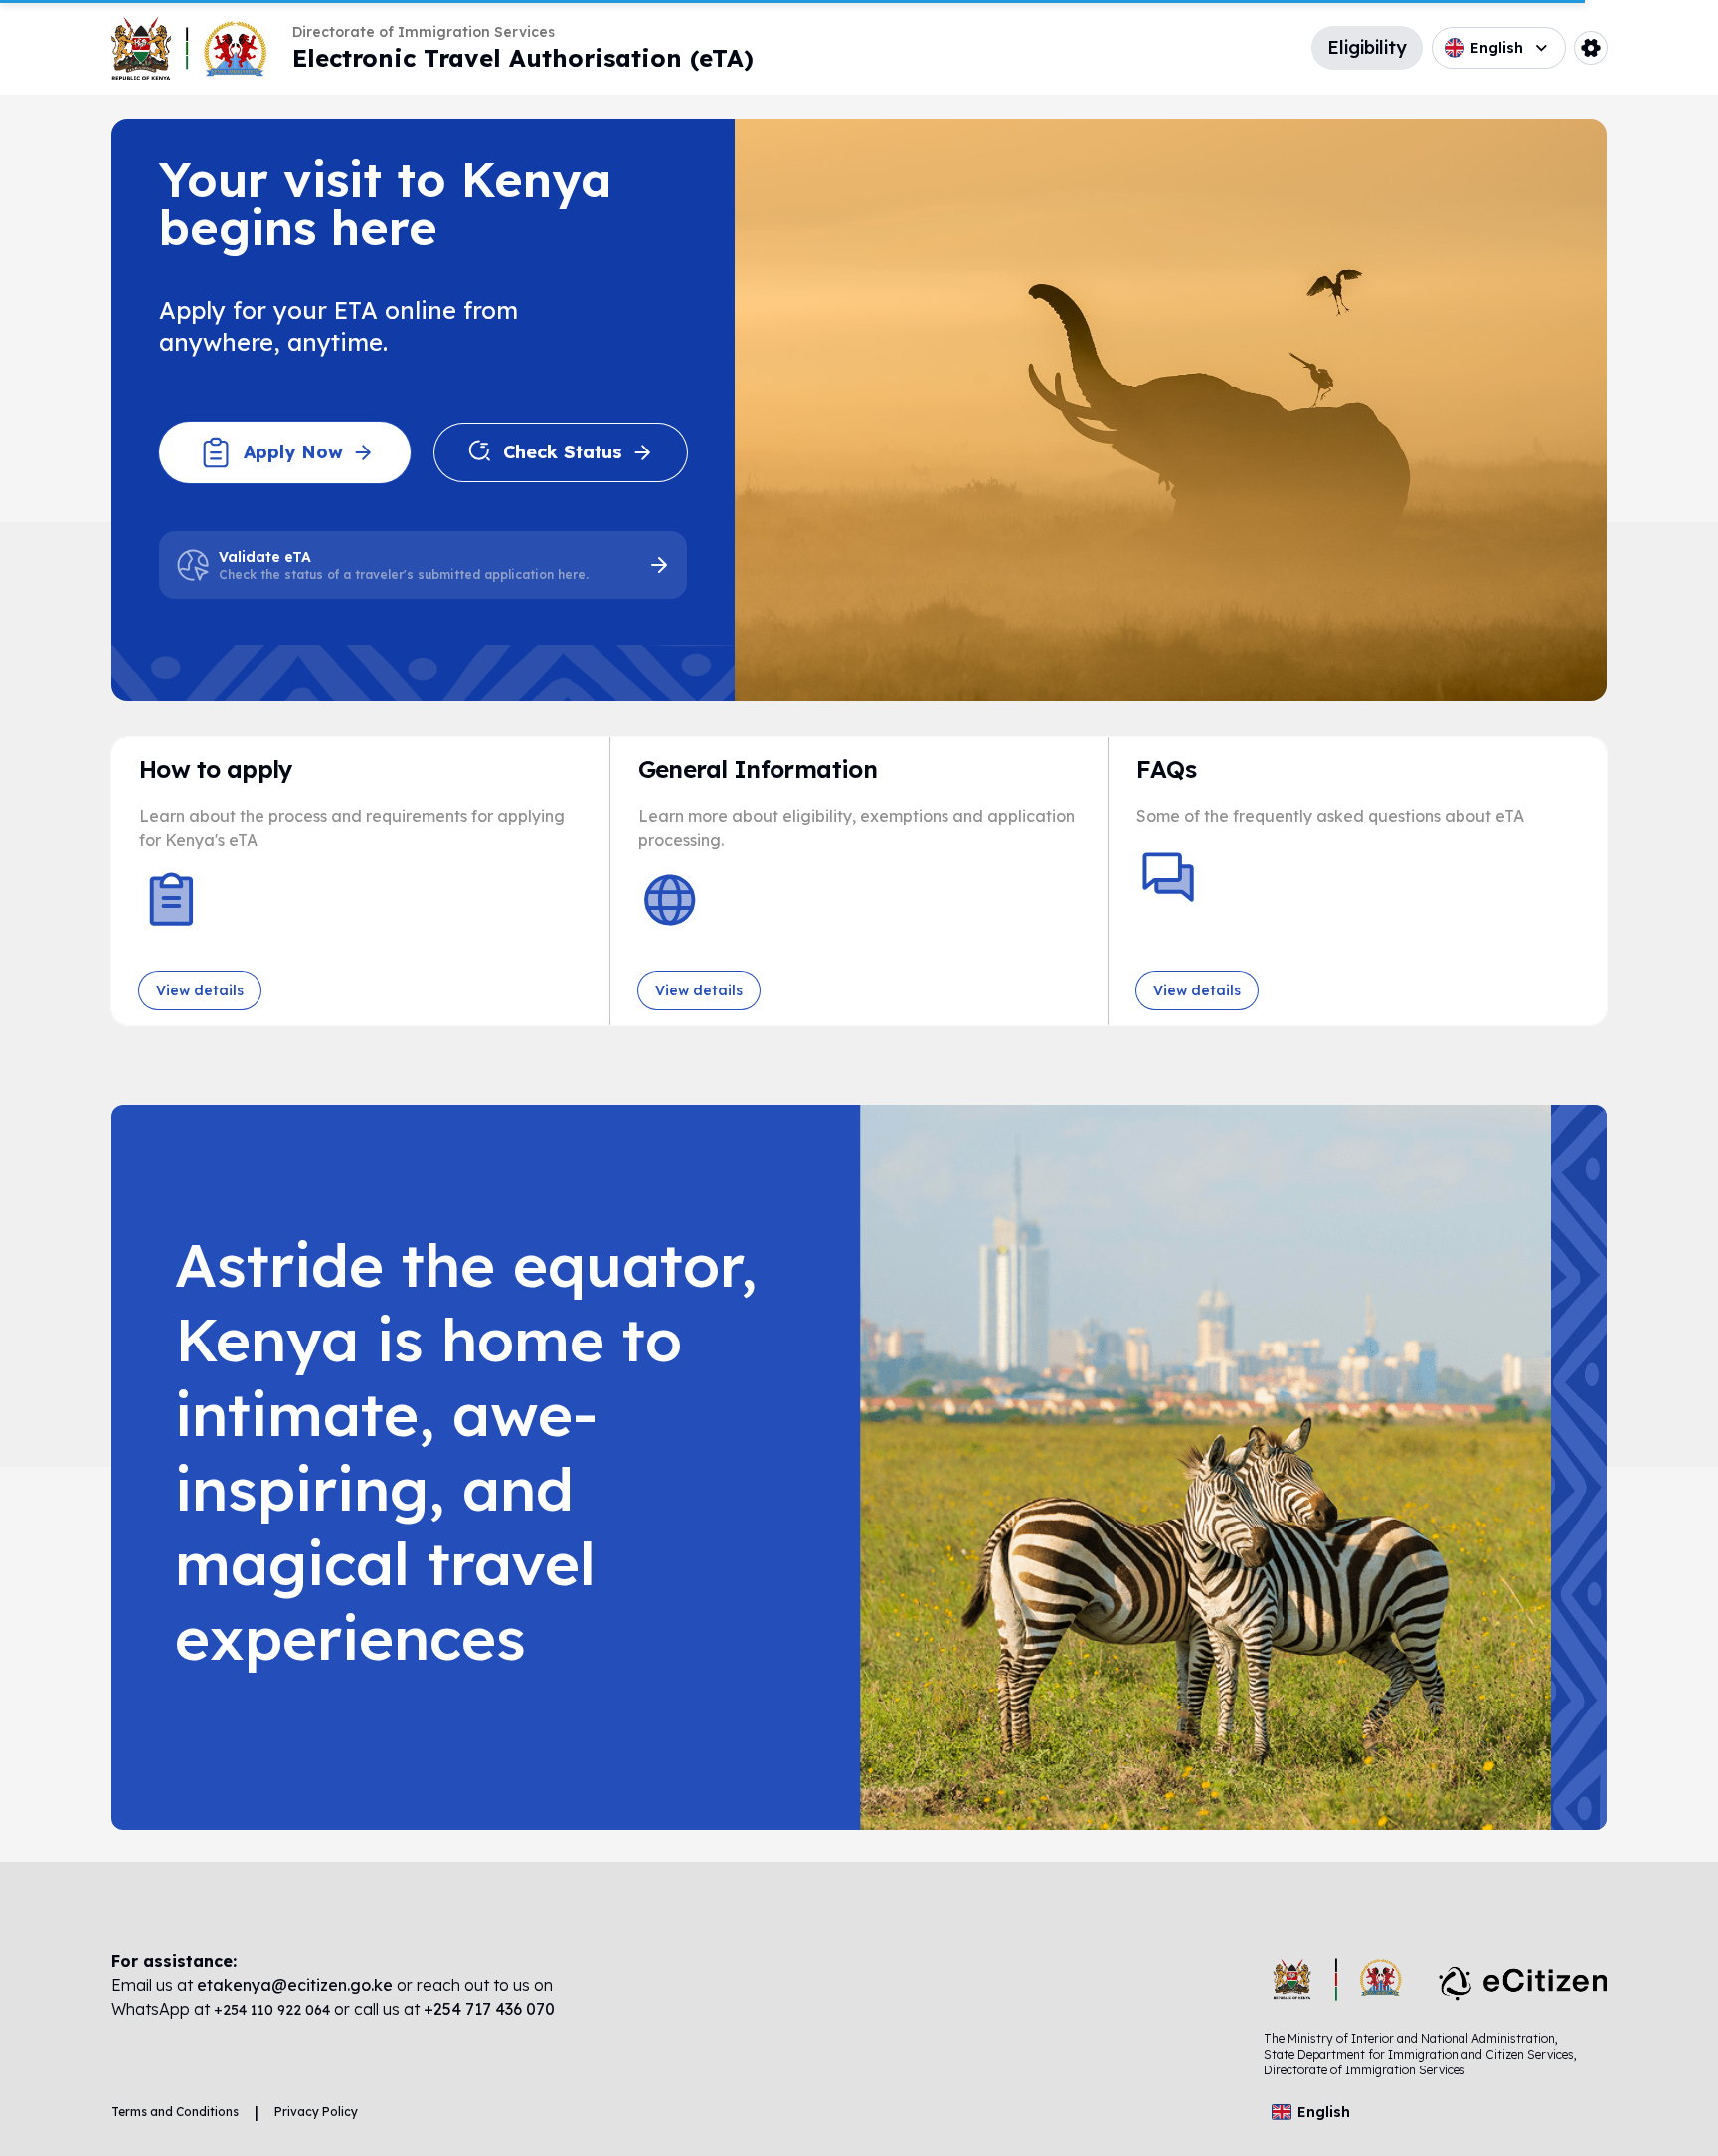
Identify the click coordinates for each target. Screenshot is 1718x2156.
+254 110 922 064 (274, 2010)
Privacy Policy (316, 2112)
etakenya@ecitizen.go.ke (295, 1985)
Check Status (563, 452)
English (1497, 48)
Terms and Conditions (175, 2112)
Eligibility (1367, 47)
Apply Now (293, 452)
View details (200, 990)
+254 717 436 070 (489, 2009)
